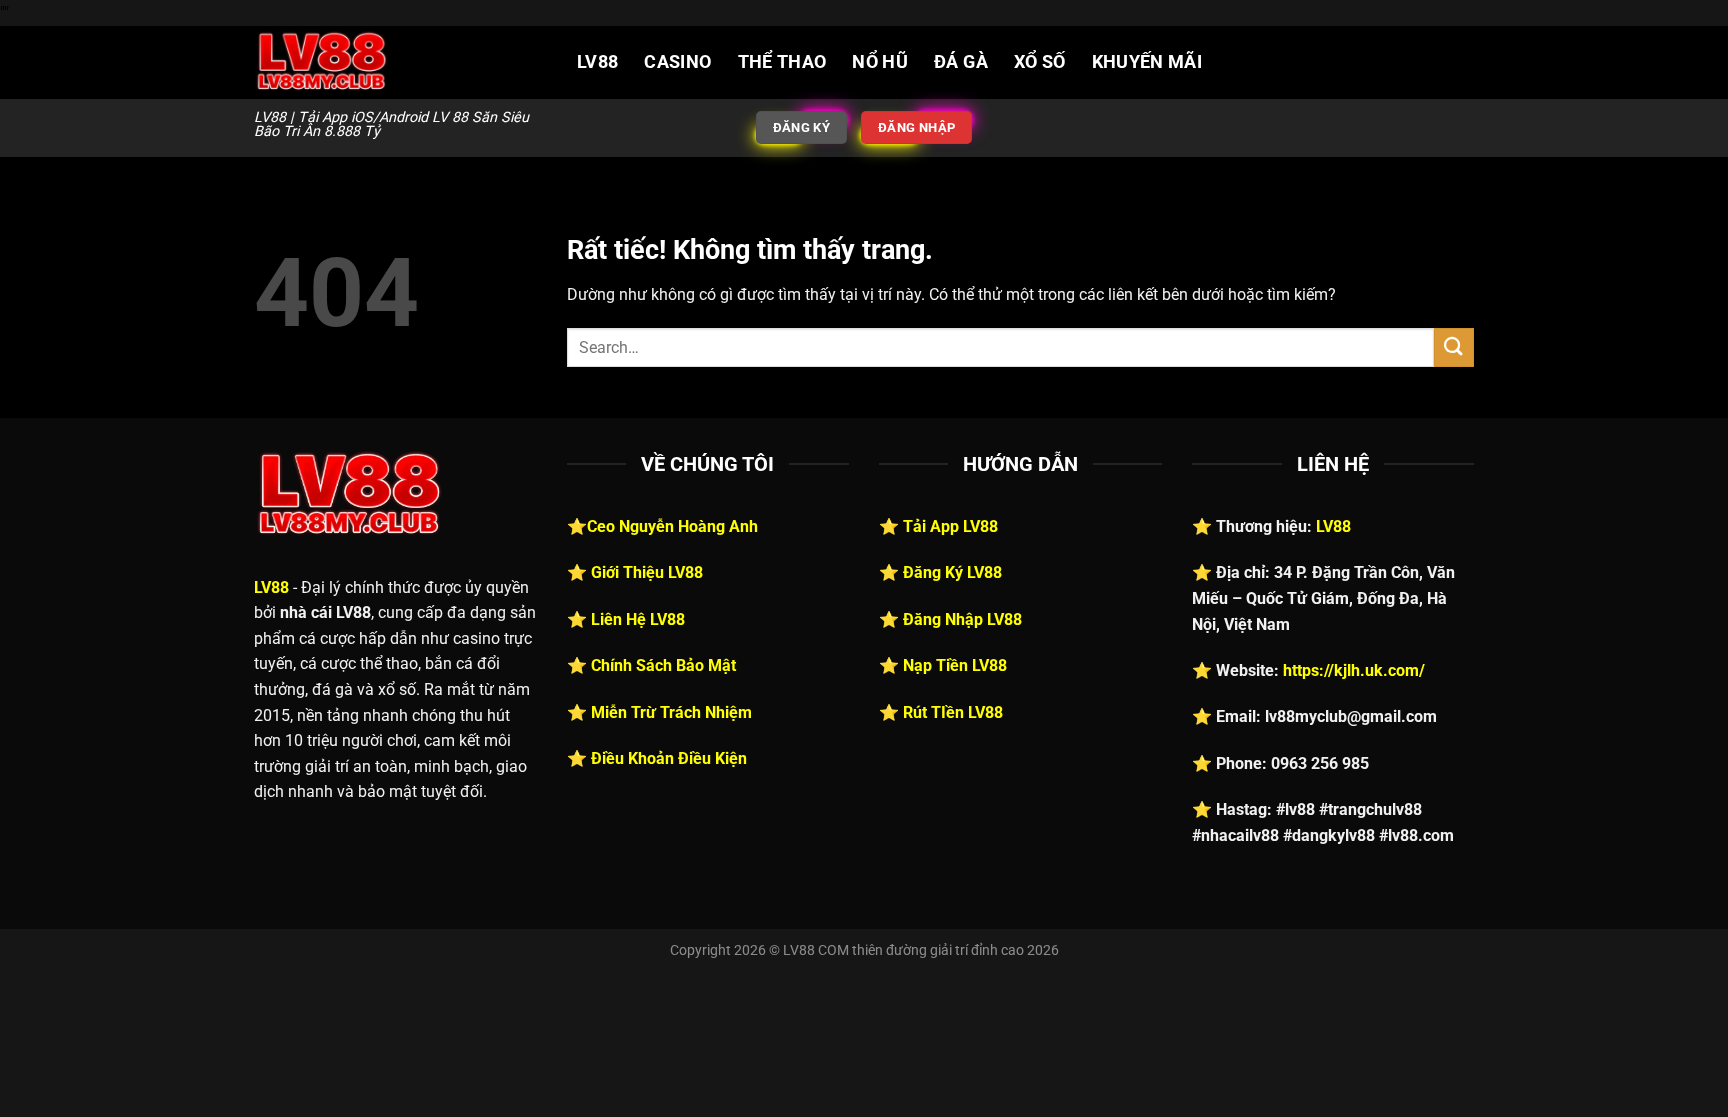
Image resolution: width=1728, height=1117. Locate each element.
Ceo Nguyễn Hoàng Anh (672, 526)
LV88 (597, 62)
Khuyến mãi (1147, 62)
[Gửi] (1454, 347)
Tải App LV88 (950, 526)
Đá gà (961, 62)
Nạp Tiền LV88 (955, 665)
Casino (677, 62)
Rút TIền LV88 (953, 712)
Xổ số (1040, 62)
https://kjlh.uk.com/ (1354, 670)
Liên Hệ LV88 (638, 619)
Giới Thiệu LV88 (647, 572)
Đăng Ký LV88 (952, 572)
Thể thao (782, 62)
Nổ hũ (880, 62)
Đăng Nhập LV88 (962, 619)
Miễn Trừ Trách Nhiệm (671, 712)
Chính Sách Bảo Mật (663, 665)
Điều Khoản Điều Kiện (669, 758)
